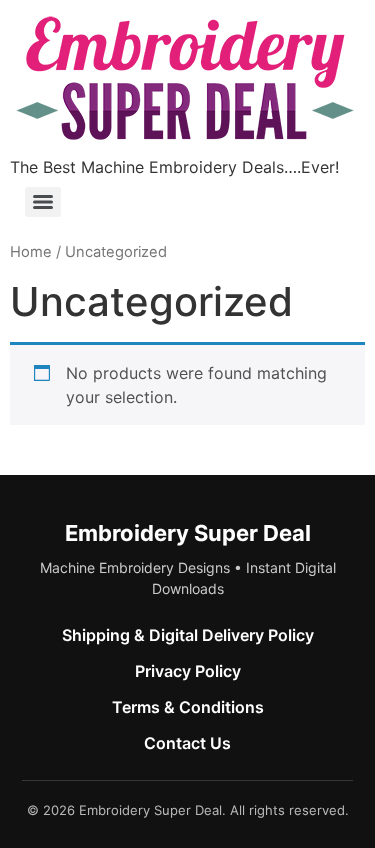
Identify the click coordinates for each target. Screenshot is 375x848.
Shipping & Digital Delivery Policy (188, 635)
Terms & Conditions (188, 707)
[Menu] (43, 202)
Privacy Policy (188, 671)
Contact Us (187, 743)
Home (31, 252)
